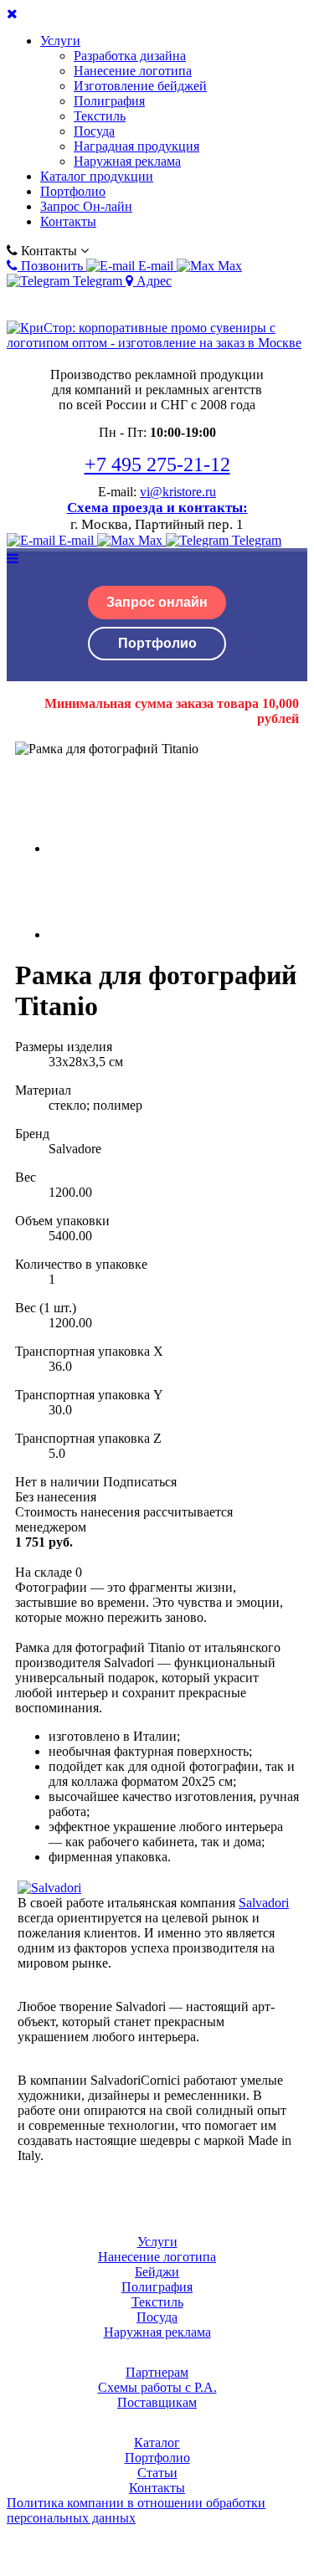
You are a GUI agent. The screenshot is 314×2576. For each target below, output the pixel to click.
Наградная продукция (136, 146)
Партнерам (157, 2372)
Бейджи (157, 2272)
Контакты (68, 221)
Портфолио (73, 191)
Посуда (94, 131)
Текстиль (100, 116)
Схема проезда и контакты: (157, 508)
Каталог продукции (97, 176)
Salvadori (264, 1903)
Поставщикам (157, 2402)
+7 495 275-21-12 (157, 464)
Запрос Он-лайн (86, 206)
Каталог (157, 2443)
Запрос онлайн (157, 602)
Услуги (60, 41)
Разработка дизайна (130, 56)
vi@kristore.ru (178, 492)
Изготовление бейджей (140, 86)
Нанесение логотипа (133, 71)
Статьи (157, 2473)
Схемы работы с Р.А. (157, 2387)
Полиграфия (109, 101)
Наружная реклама (127, 161)
